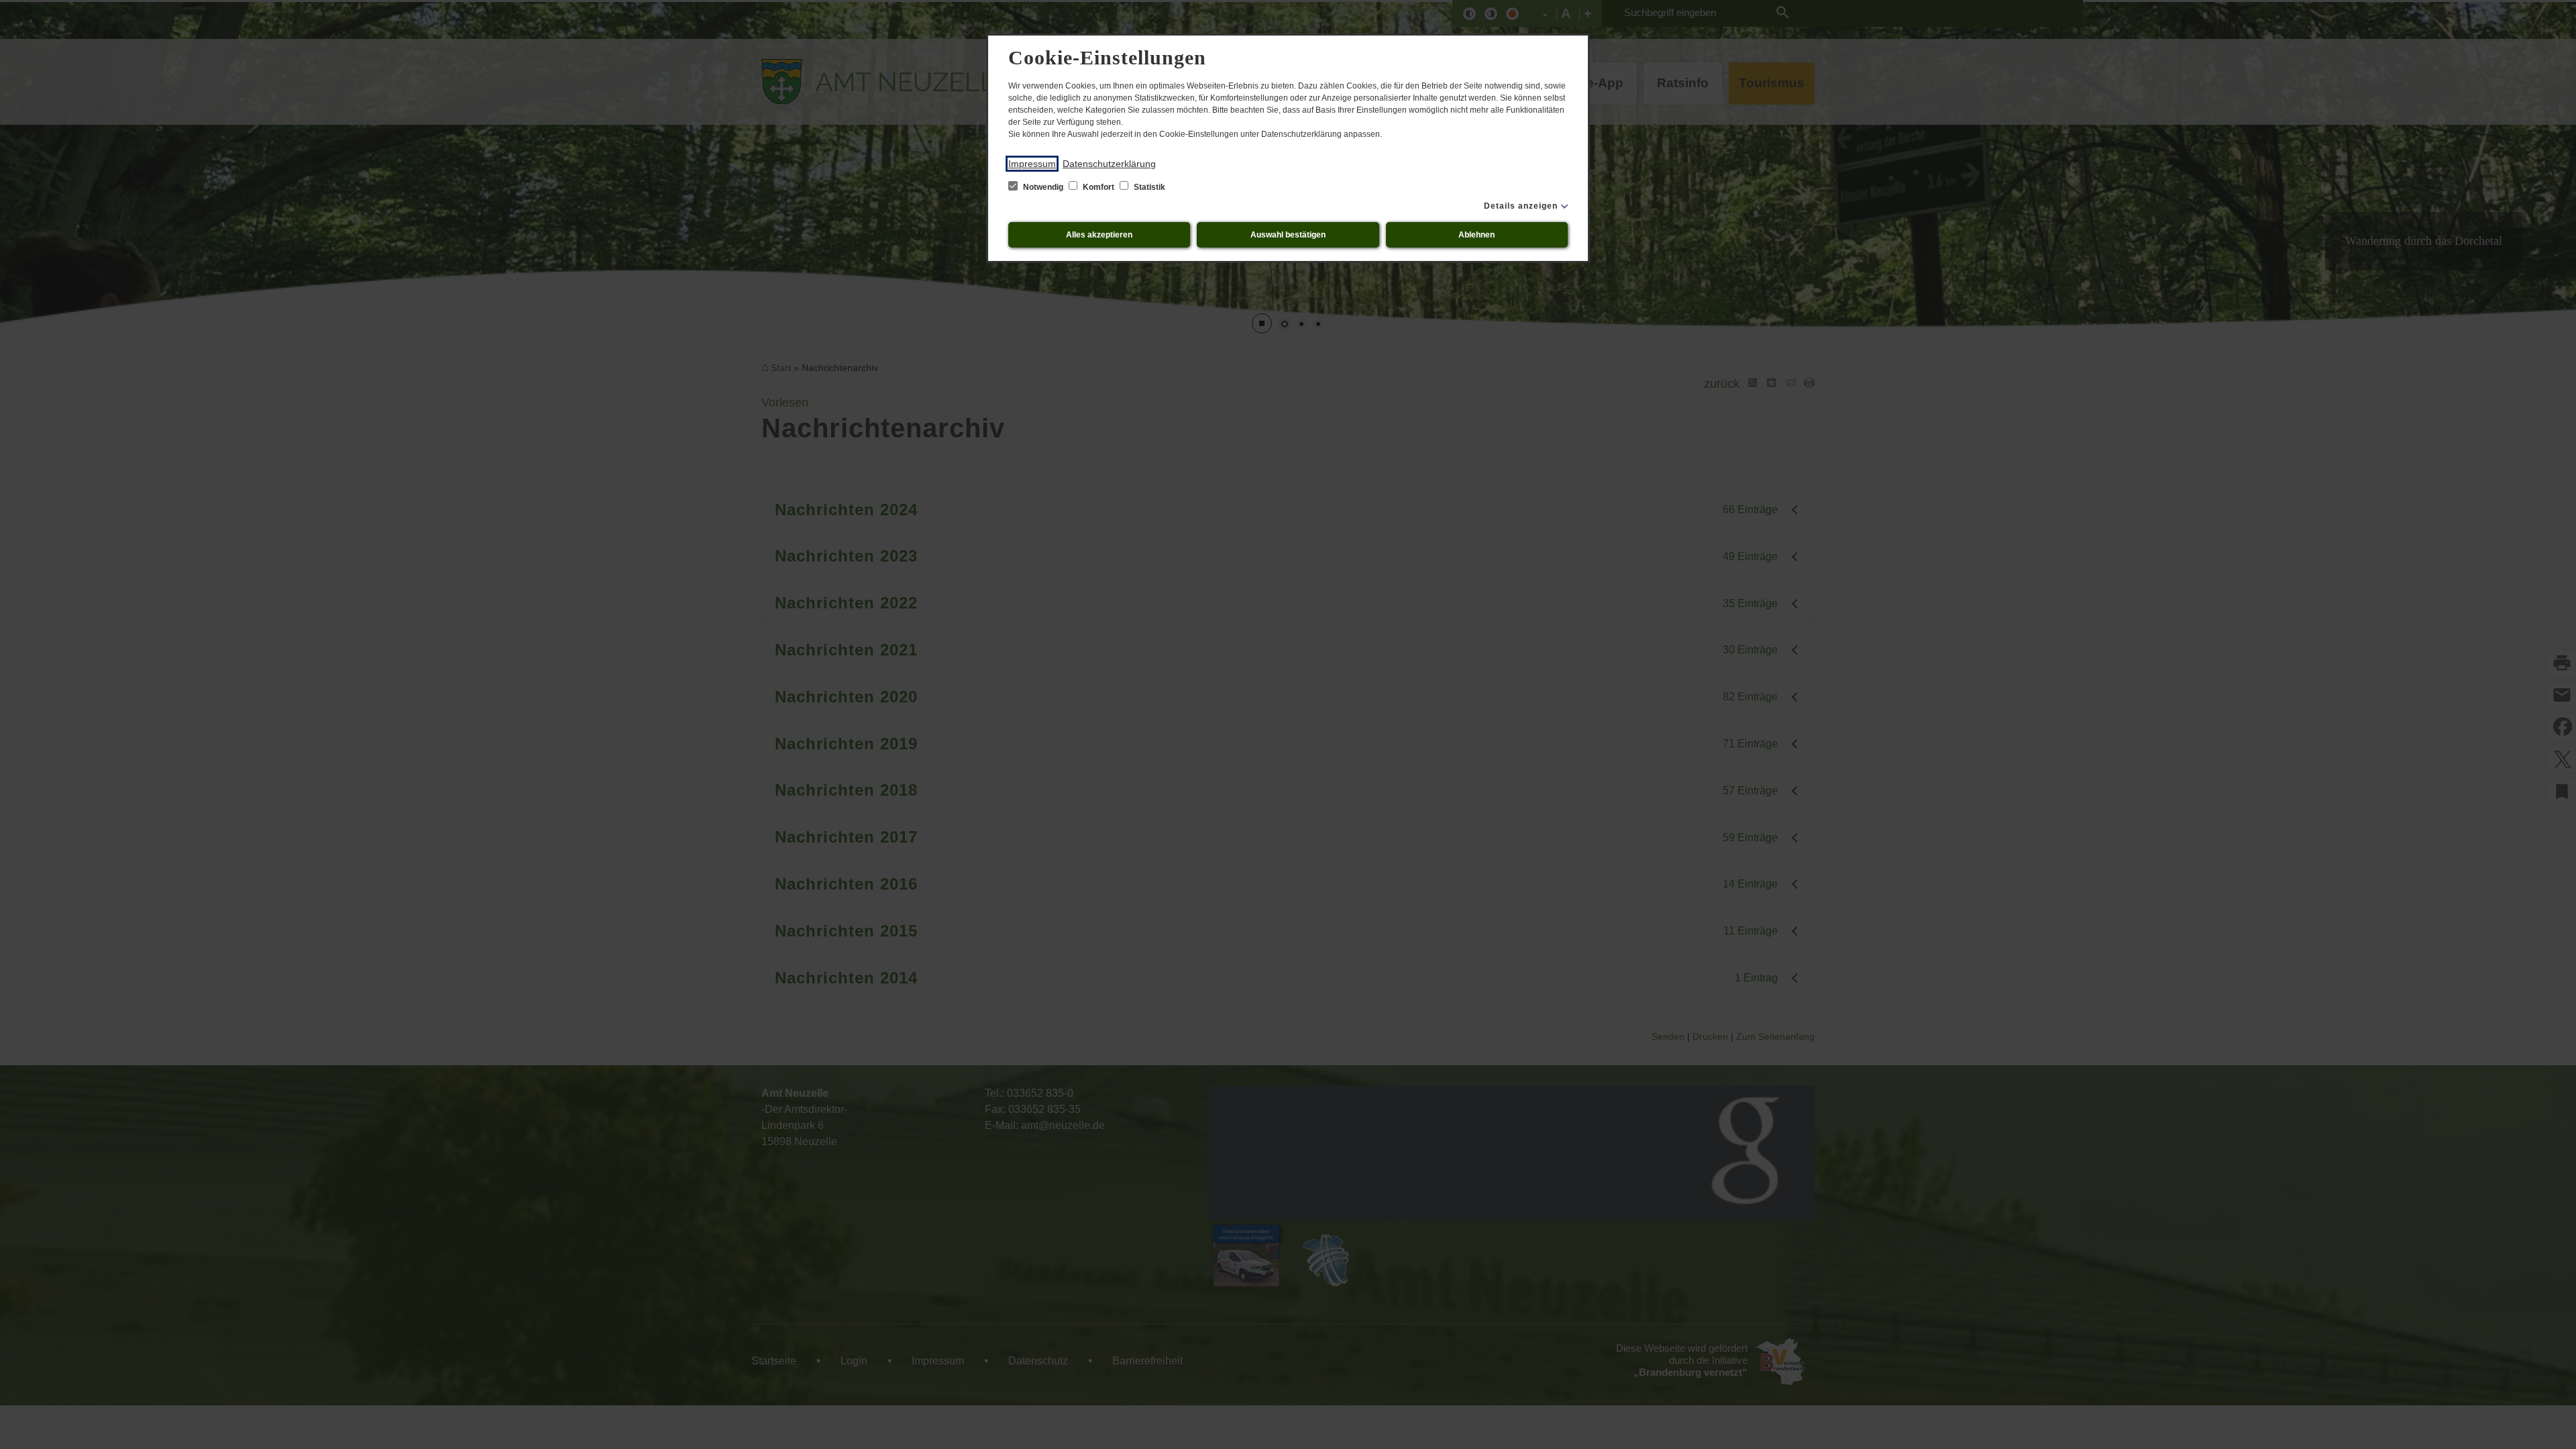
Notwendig (1043, 187)
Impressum (1032, 164)
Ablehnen (1477, 235)
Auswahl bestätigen (1288, 235)
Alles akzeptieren (1099, 235)
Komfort (1098, 187)
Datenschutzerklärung (1109, 164)
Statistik (1148, 187)
